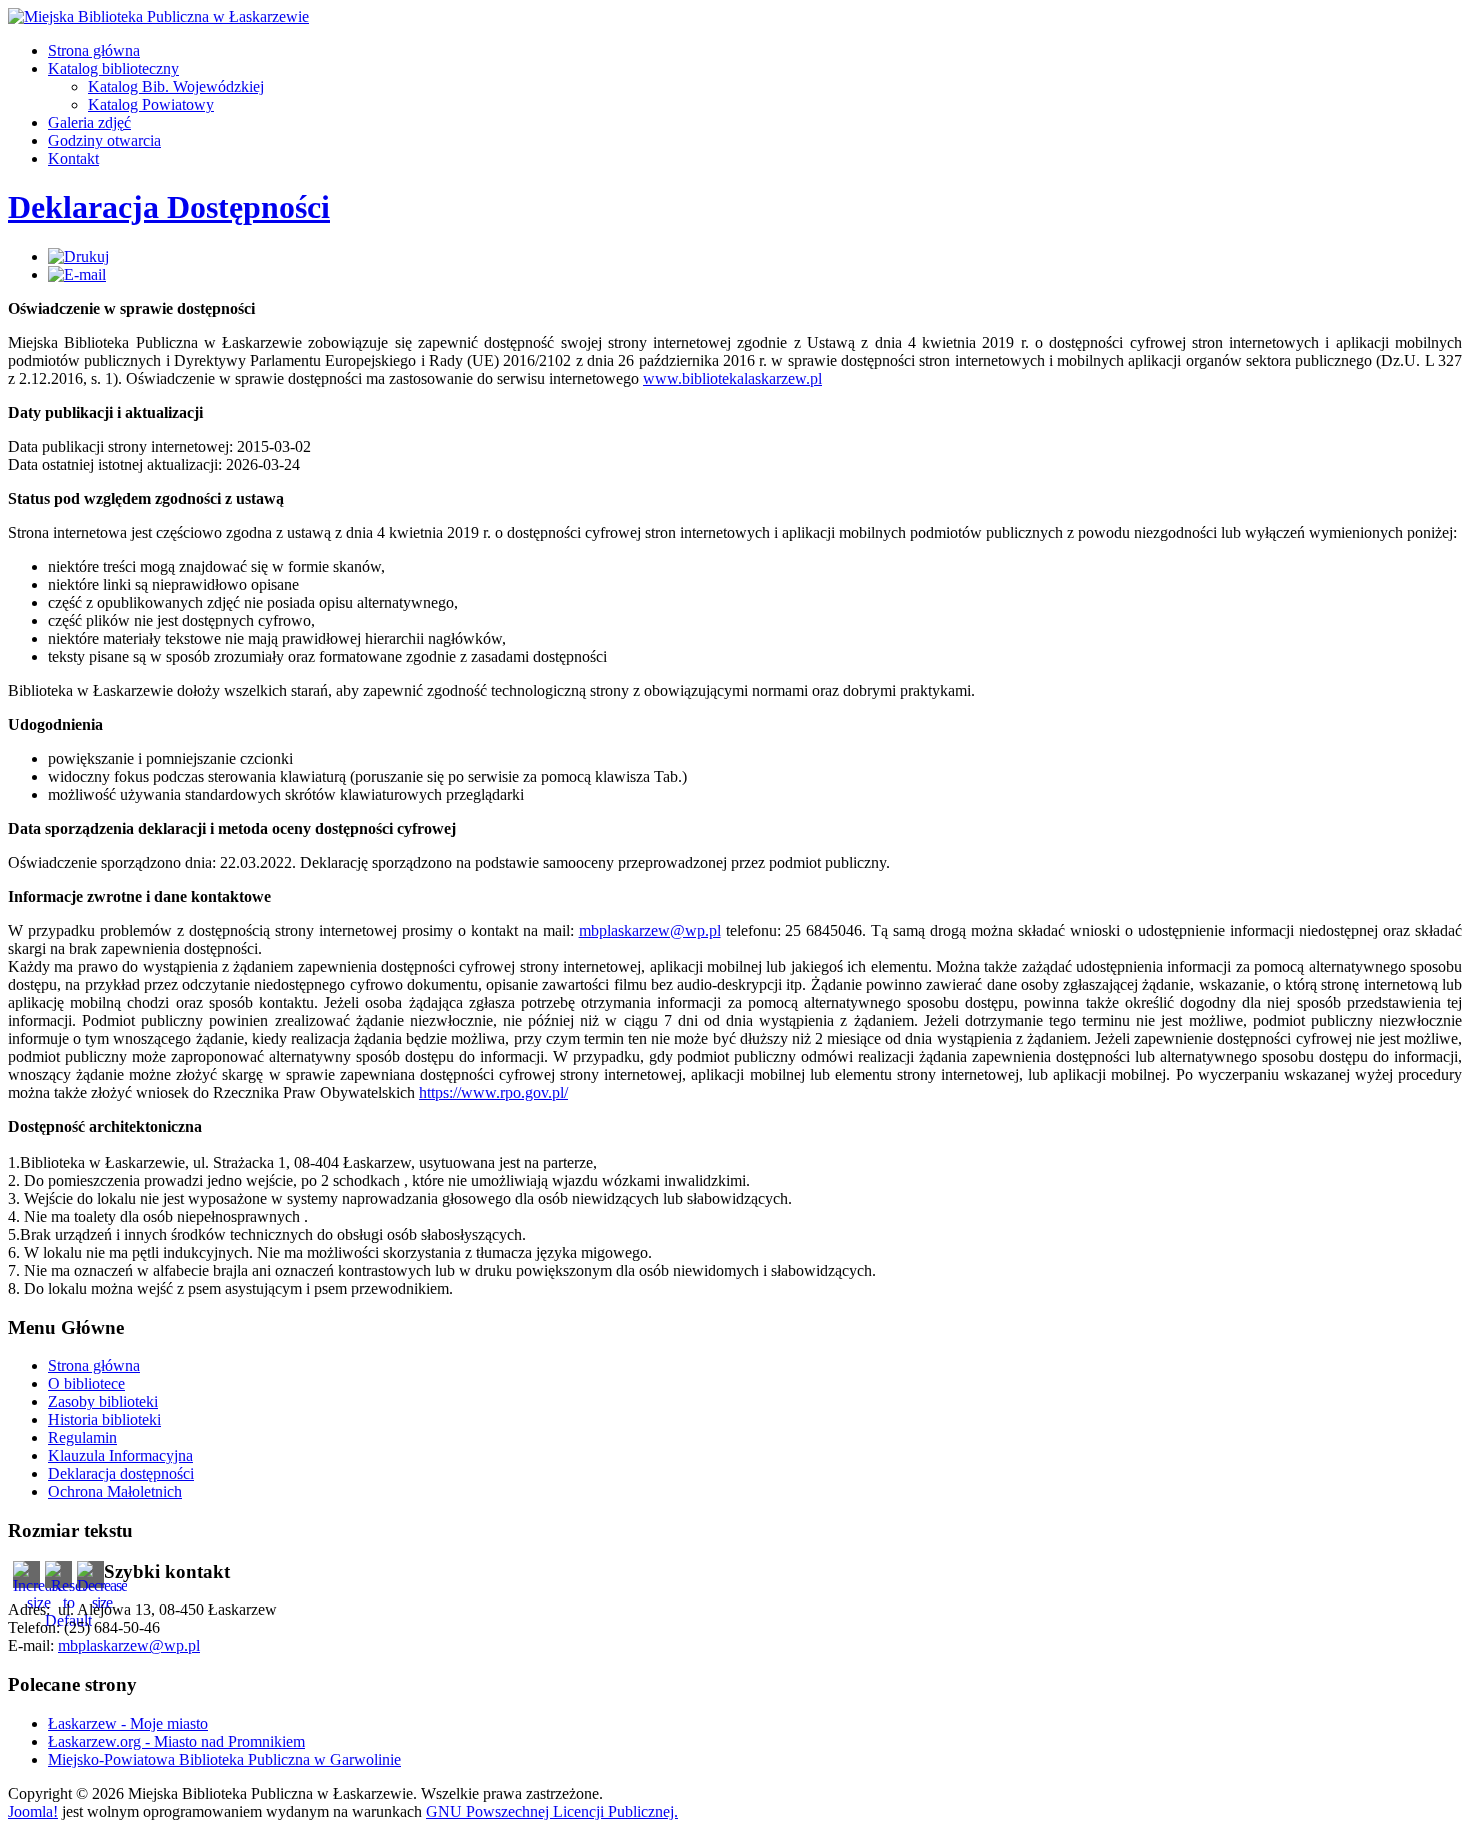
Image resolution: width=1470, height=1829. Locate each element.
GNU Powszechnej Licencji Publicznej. (552, 1811)
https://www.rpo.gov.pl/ (493, 1092)
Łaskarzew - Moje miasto (128, 1723)
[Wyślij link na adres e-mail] (77, 274)
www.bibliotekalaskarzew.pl (732, 378)
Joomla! (33, 1811)
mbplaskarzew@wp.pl (650, 930)
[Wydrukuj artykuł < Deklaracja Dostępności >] (78, 256)
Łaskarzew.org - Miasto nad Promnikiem (176, 1741)
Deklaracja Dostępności (169, 207)
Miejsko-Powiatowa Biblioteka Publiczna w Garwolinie (224, 1759)
